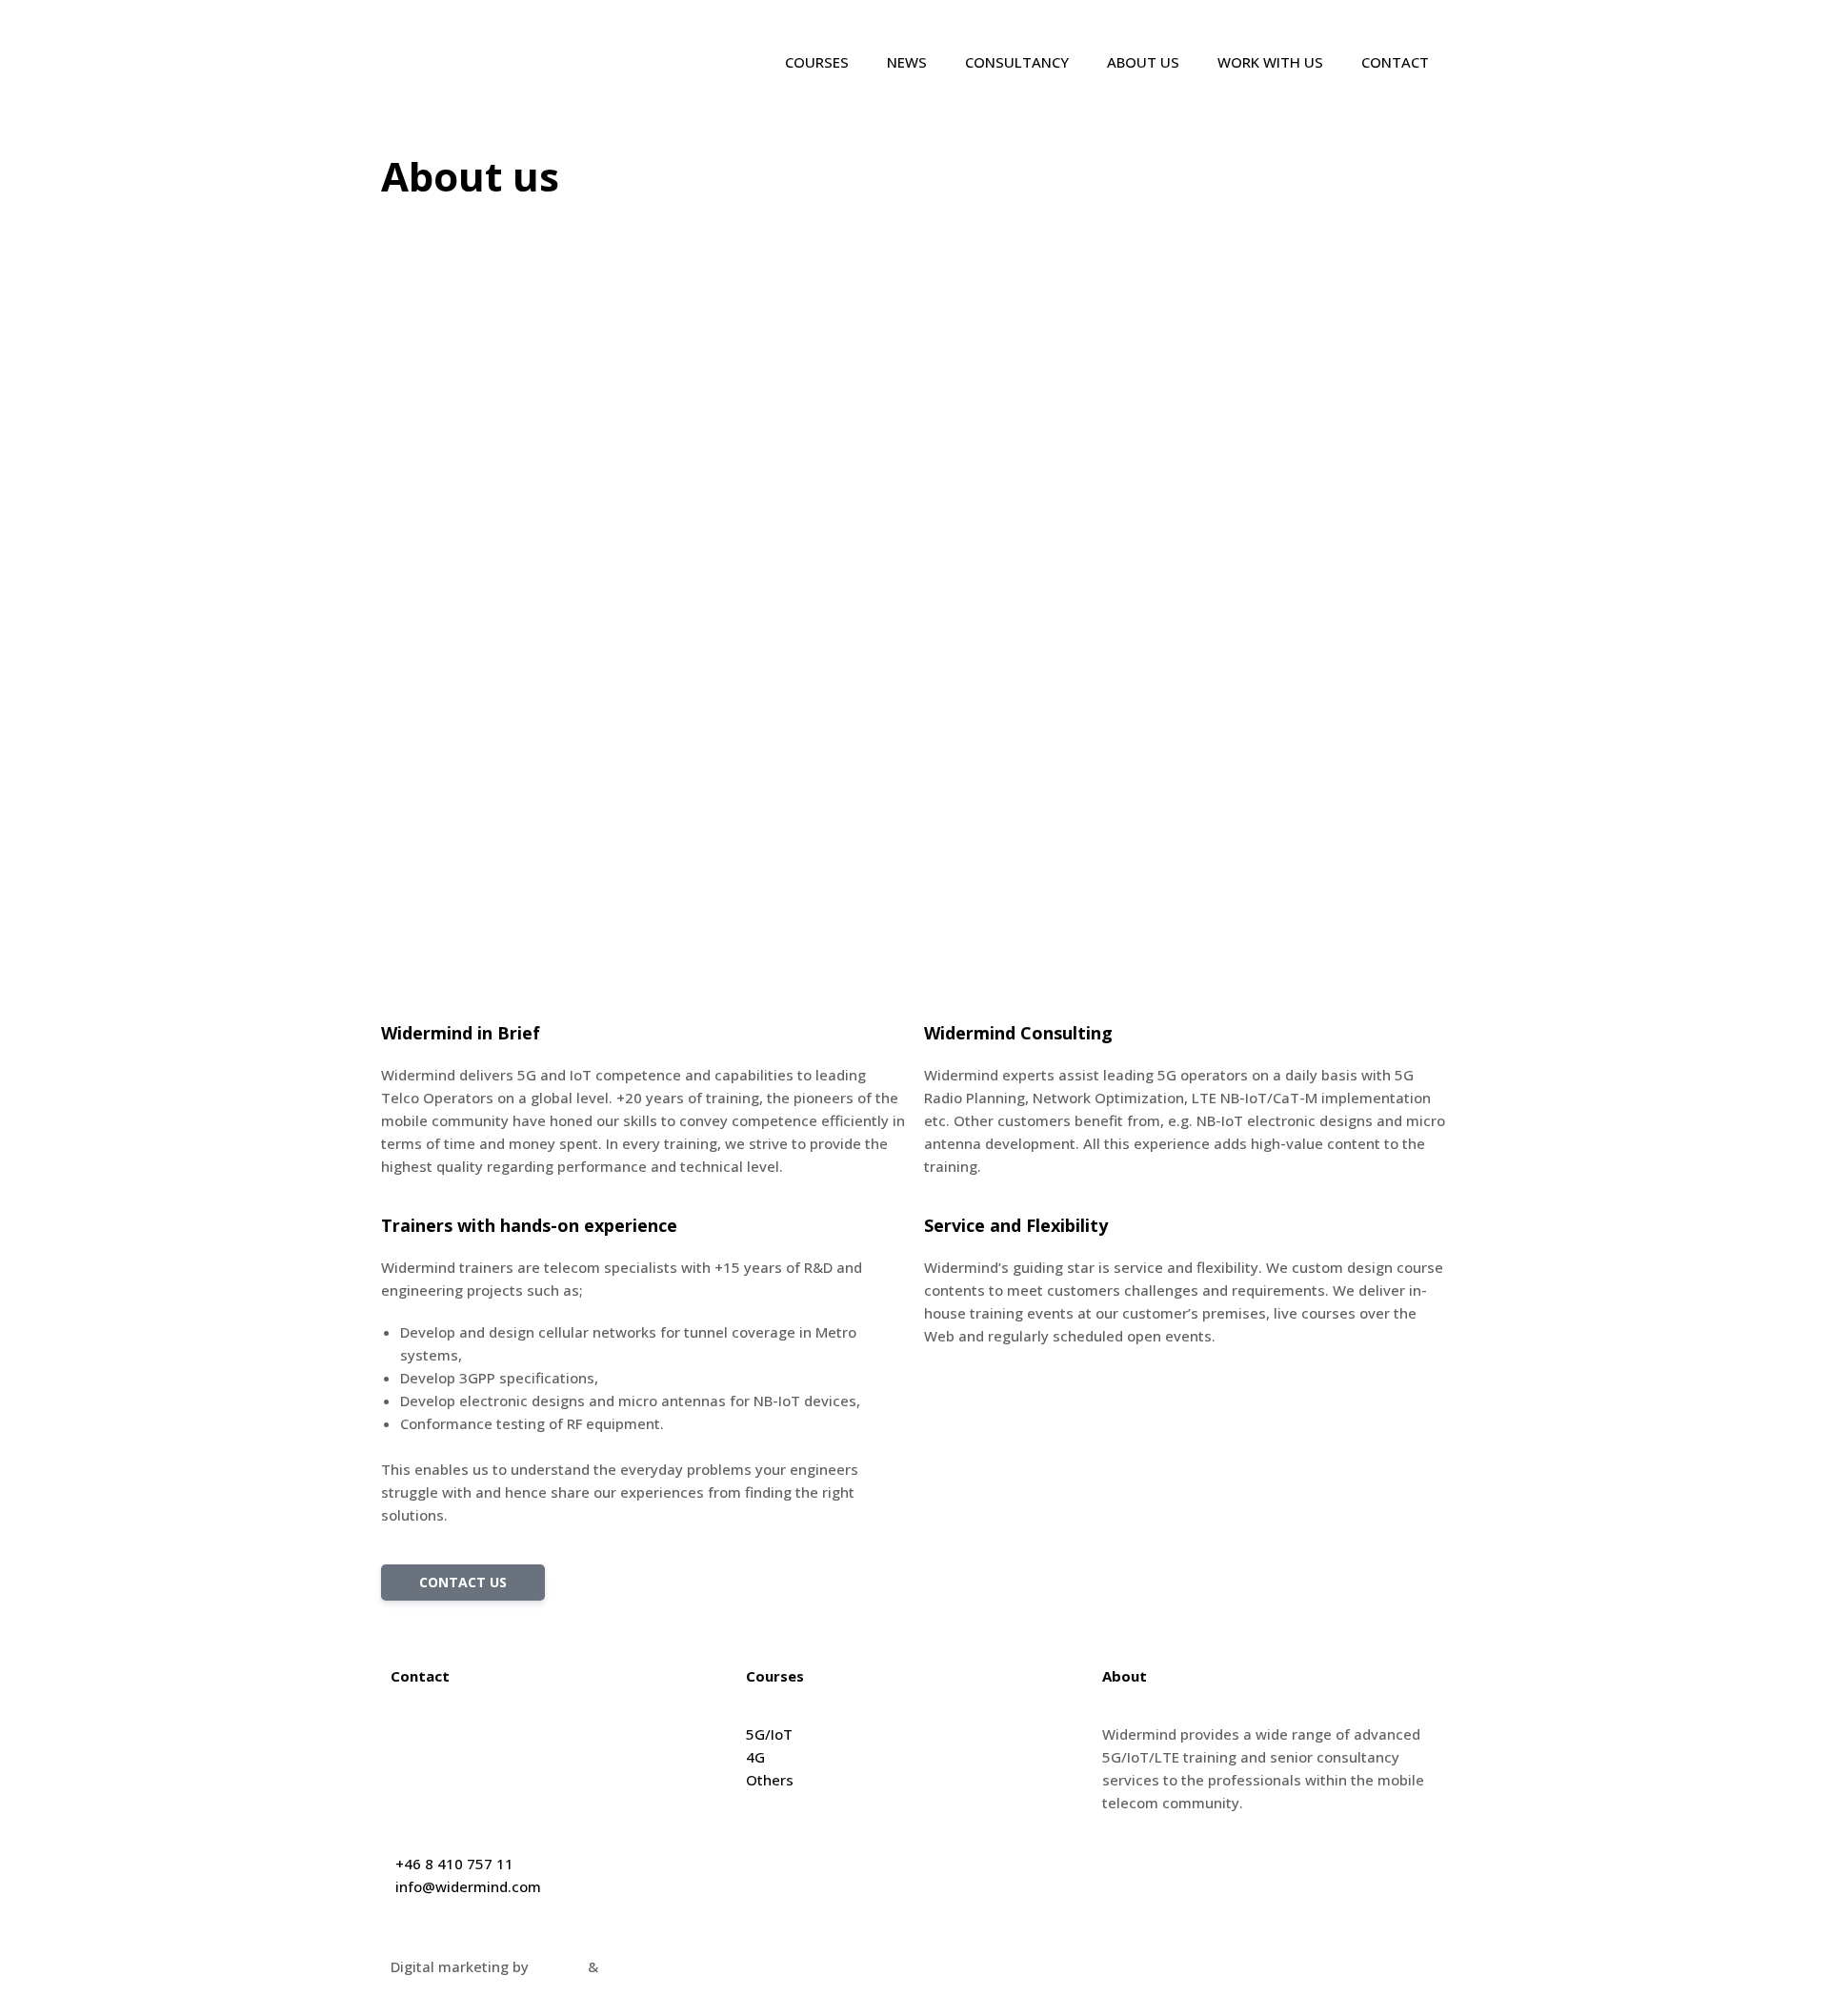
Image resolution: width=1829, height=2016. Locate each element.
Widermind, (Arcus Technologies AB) (515, 1734)
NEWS (907, 62)
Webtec (628, 1966)
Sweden (418, 1803)
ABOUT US (1143, 62)
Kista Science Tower (460, 1757)
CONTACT (1395, 62)
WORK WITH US (1270, 62)
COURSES (817, 62)
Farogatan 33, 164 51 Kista (482, 1780)
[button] (463, 1583)
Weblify (558, 1966)
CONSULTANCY (1017, 62)
